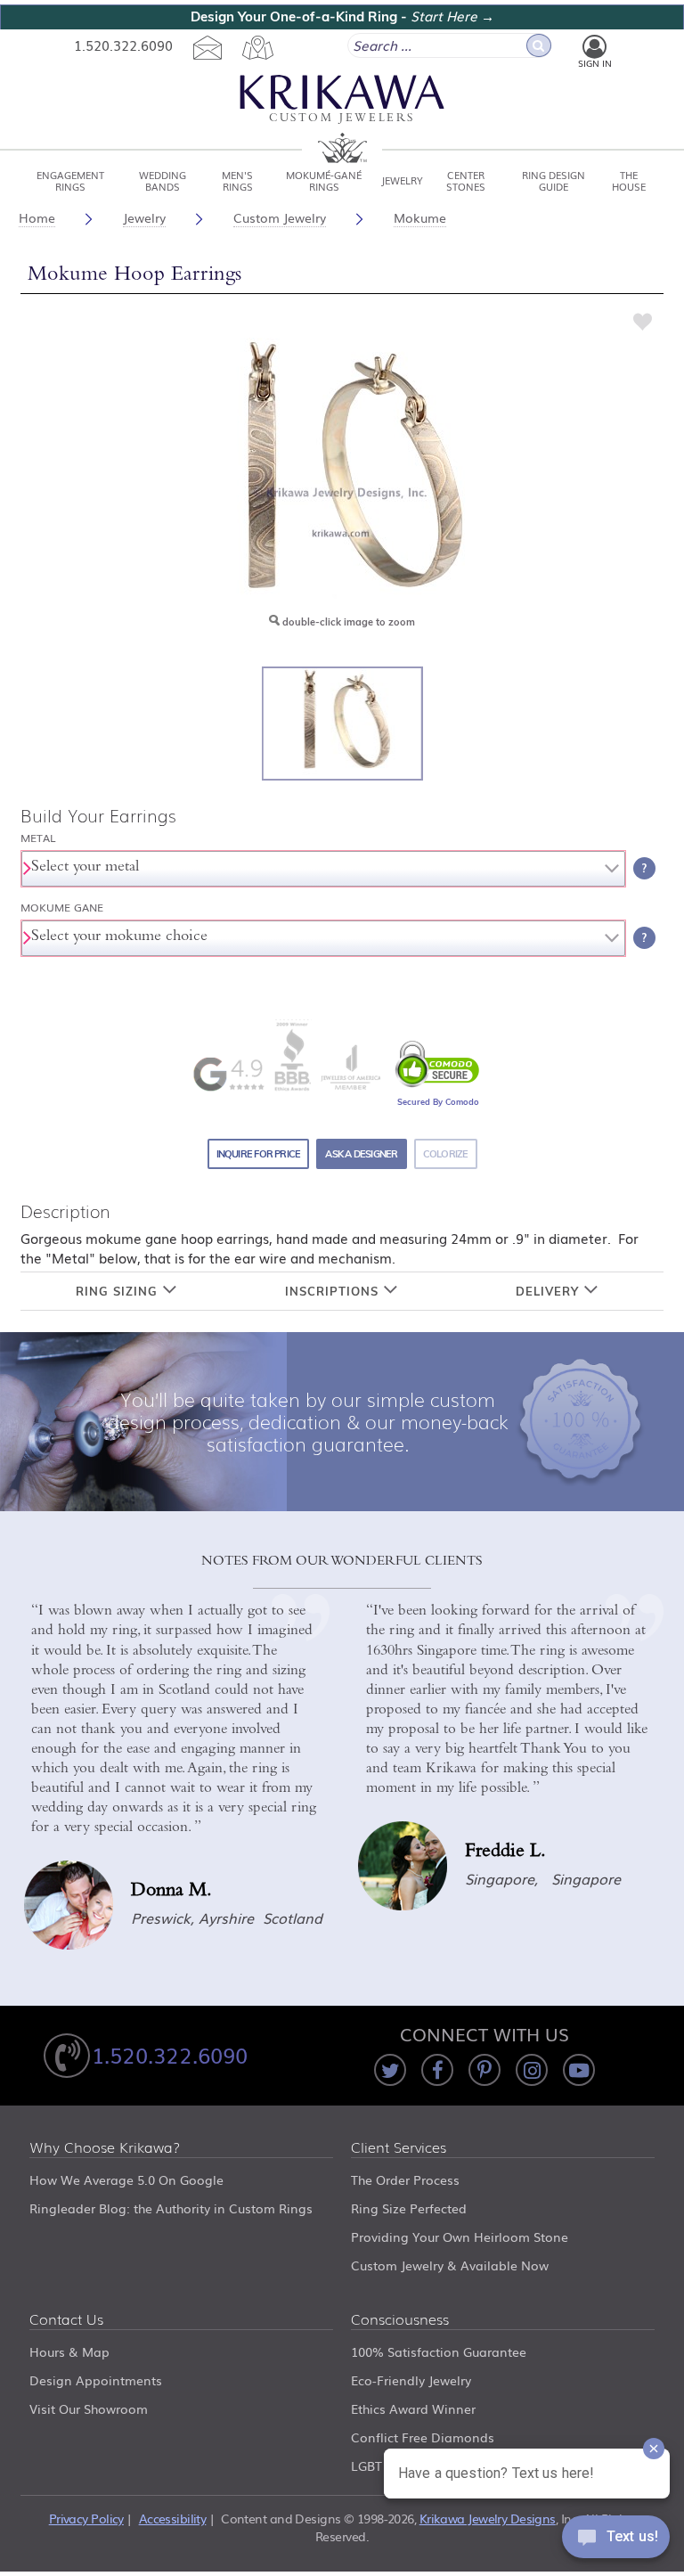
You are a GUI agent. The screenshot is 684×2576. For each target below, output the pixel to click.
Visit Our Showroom (89, 2408)
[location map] (257, 47)
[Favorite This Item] (643, 321)
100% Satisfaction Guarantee (439, 2351)
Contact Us (66, 2320)
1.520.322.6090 (123, 45)
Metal (38, 838)
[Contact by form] (207, 47)
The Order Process (405, 2179)
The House (629, 180)
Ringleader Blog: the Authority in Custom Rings (171, 2208)
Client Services (399, 2148)
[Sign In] (594, 47)
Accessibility (173, 2518)
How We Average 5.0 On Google (126, 2179)
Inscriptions (334, 1291)
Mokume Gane (62, 908)
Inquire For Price (259, 1154)
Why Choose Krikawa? (105, 2148)
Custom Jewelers (342, 119)
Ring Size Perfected (409, 2208)
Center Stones (466, 180)
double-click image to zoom (347, 622)
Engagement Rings (70, 180)
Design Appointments (96, 2380)
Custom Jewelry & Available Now (450, 2265)
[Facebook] (437, 2070)
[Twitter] (390, 2070)
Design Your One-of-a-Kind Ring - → (342, 16)
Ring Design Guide (554, 180)
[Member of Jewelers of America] (350, 1067)
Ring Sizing (119, 1291)
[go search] (539, 45)
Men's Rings (237, 180)
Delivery (550, 1291)
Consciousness (400, 2320)
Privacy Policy (86, 2518)
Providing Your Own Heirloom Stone (460, 2237)
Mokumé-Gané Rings (324, 180)
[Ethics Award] (292, 1055)
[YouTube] (579, 2070)
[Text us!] (616, 2540)
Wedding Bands (163, 180)
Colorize (446, 1154)
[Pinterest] (484, 2070)
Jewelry (402, 180)
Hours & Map (69, 2351)
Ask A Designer (361, 1154)
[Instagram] (532, 2070)
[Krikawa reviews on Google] (228, 1074)
